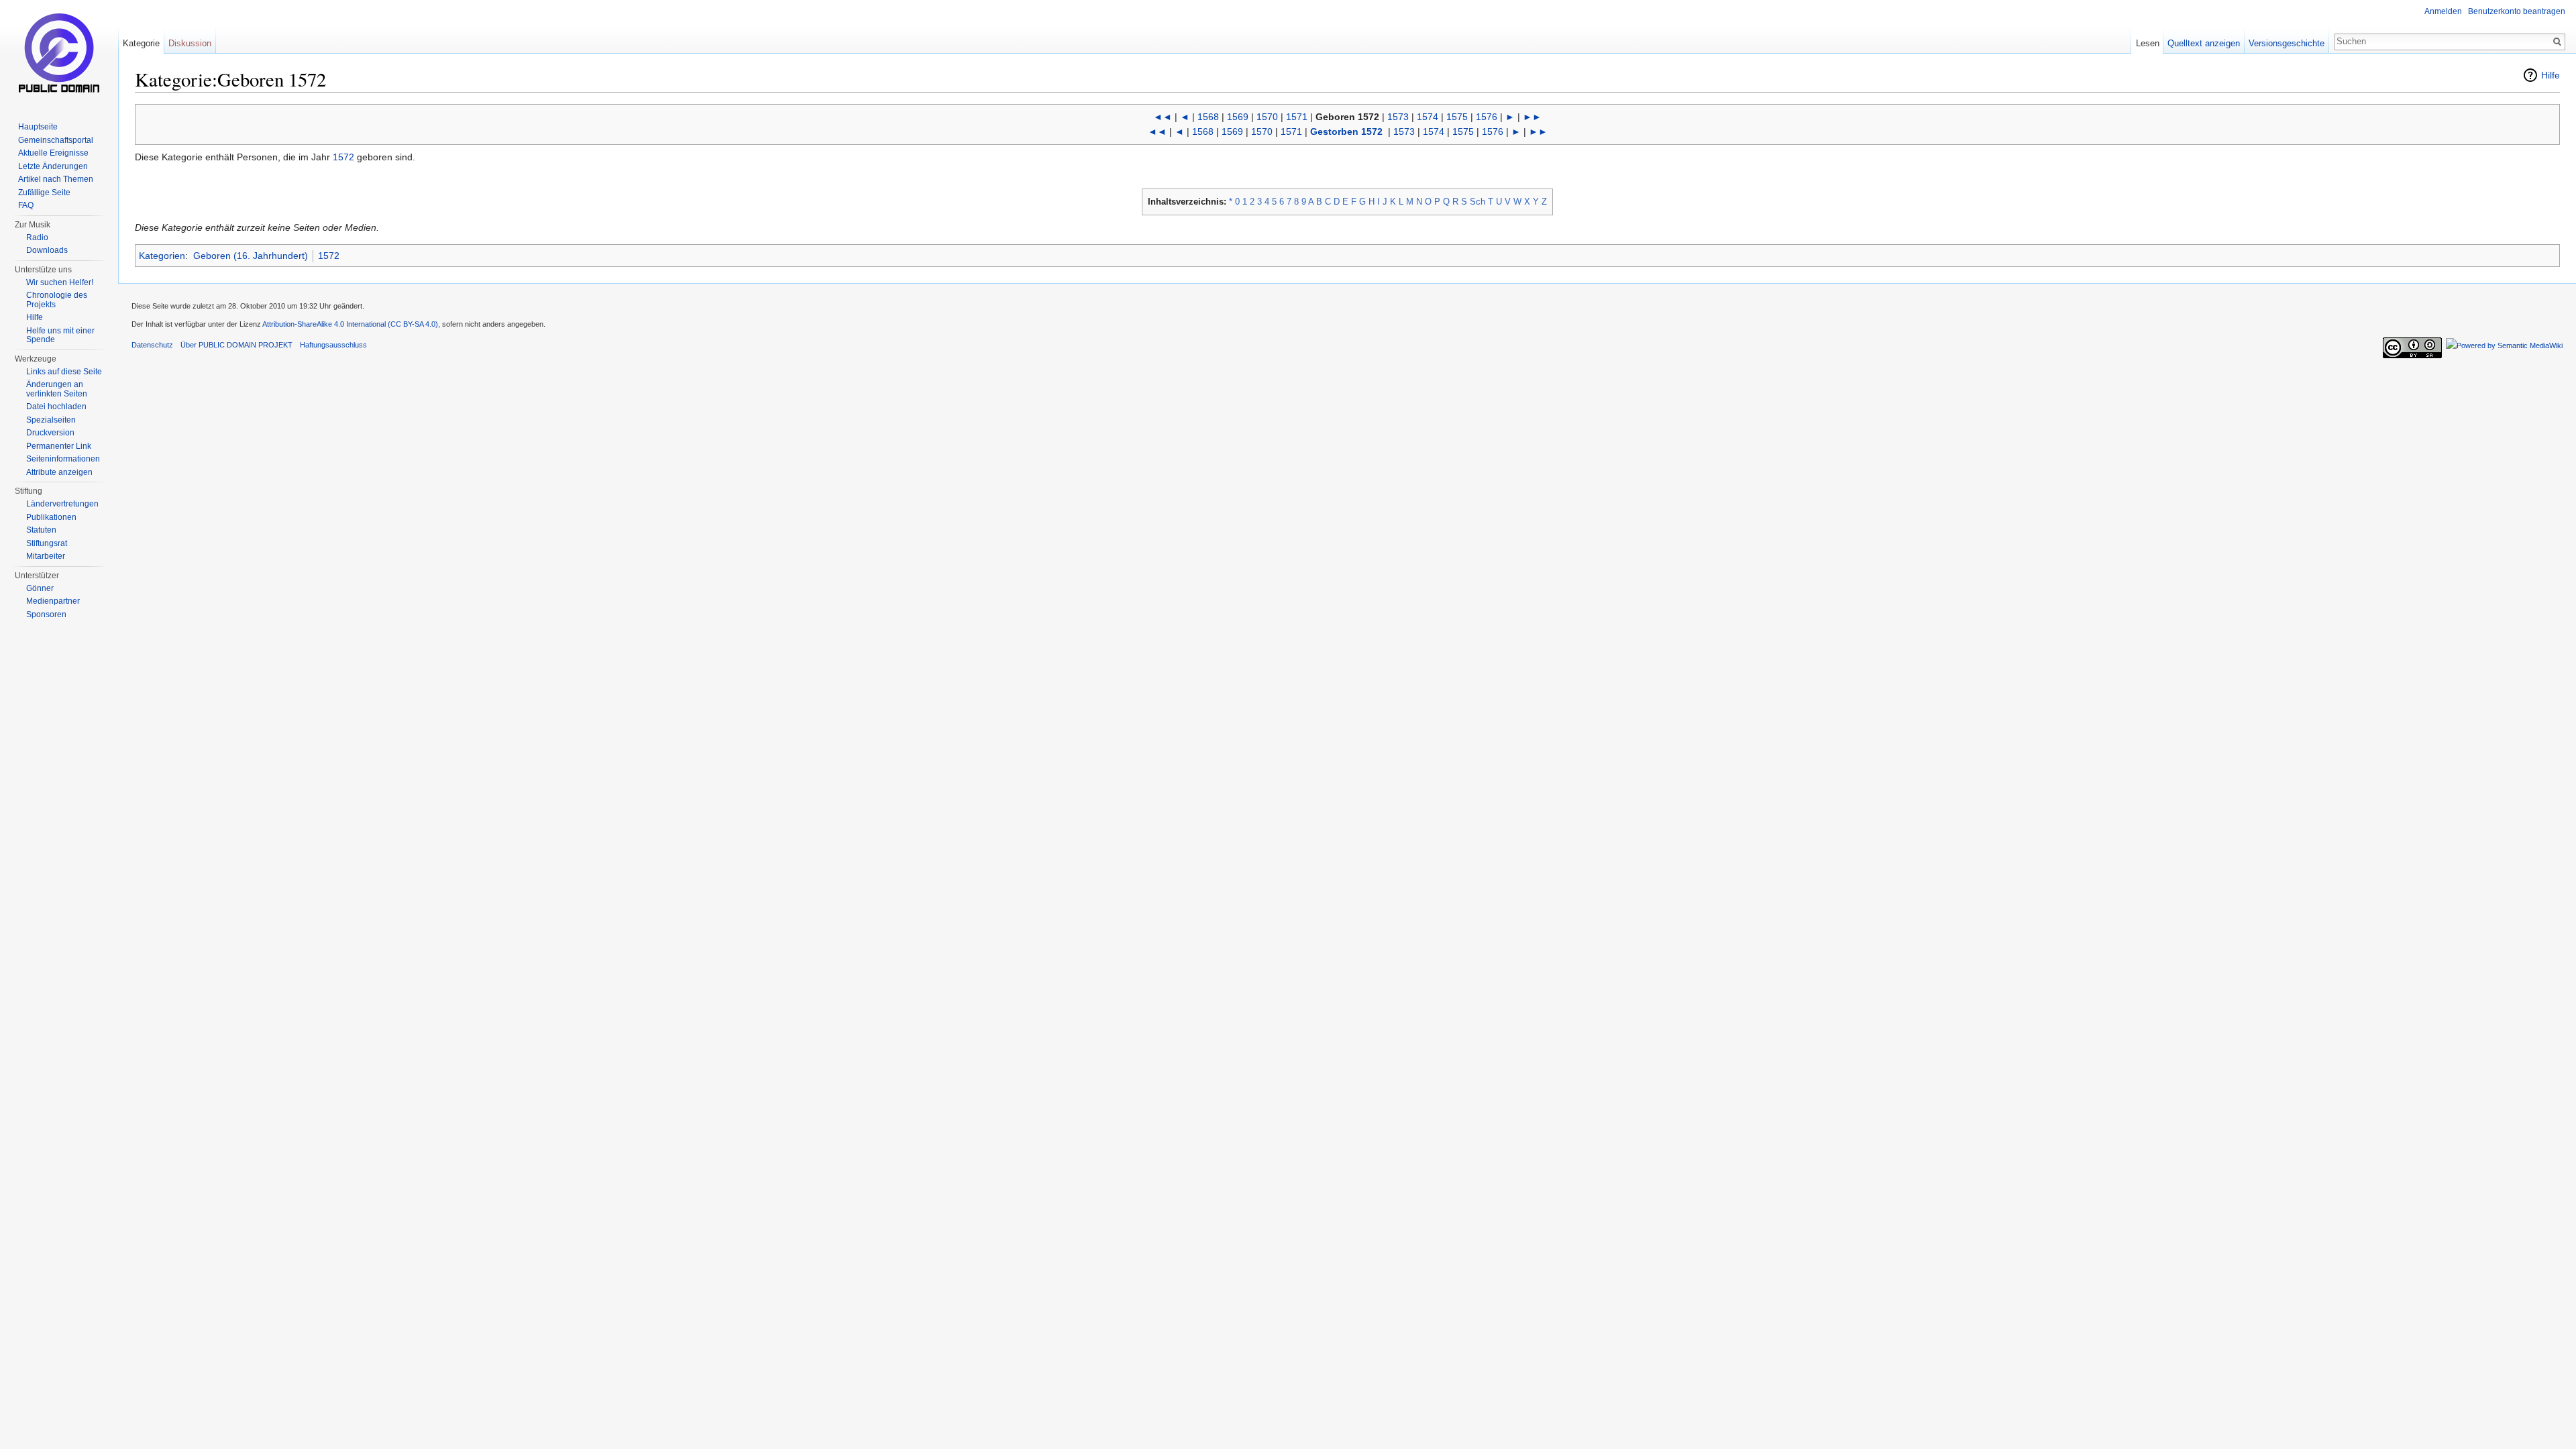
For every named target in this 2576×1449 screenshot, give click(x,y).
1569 (1238, 117)
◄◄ (1163, 117)
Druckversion (50, 433)
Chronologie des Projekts (57, 300)
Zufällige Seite (44, 193)
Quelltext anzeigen (2204, 43)
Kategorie (141, 43)
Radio (37, 237)
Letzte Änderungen (53, 166)
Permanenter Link (59, 446)
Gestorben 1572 (1346, 131)
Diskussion (190, 43)
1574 (1428, 117)
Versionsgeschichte (2287, 43)
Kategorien (162, 256)
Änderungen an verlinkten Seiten (57, 389)
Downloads (47, 250)
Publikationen (51, 517)
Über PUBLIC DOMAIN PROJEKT (236, 345)
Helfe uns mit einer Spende (60, 335)
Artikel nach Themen (56, 179)
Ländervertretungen (62, 504)
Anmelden (2443, 11)
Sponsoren (46, 614)
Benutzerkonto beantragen (2517, 11)
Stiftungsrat (47, 543)
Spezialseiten (51, 420)
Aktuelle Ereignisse (53, 153)
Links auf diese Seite (64, 372)
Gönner (40, 588)
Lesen (2148, 43)
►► (1532, 117)
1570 (1267, 117)
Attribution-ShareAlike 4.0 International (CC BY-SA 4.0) (350, 324)
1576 (1487, 117)
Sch (1478, 202)
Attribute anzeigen (59, 472)
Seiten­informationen (63, 459)
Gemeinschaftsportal (56, 140)
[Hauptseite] (59, 54)
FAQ (26, 205)
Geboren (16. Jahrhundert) (251, 256)
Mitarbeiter (46, 556)
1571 (1297, 117)
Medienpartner (53, 601)
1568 (1208, 117)
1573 (1398, 117)
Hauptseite (38, 127)
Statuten (41, 530)
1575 (1457, 117)
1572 (343, 157)
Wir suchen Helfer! (60, 282)
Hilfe (2551, 75)
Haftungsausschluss (333, 345)
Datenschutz (152, 345)
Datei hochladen (56, 407)
